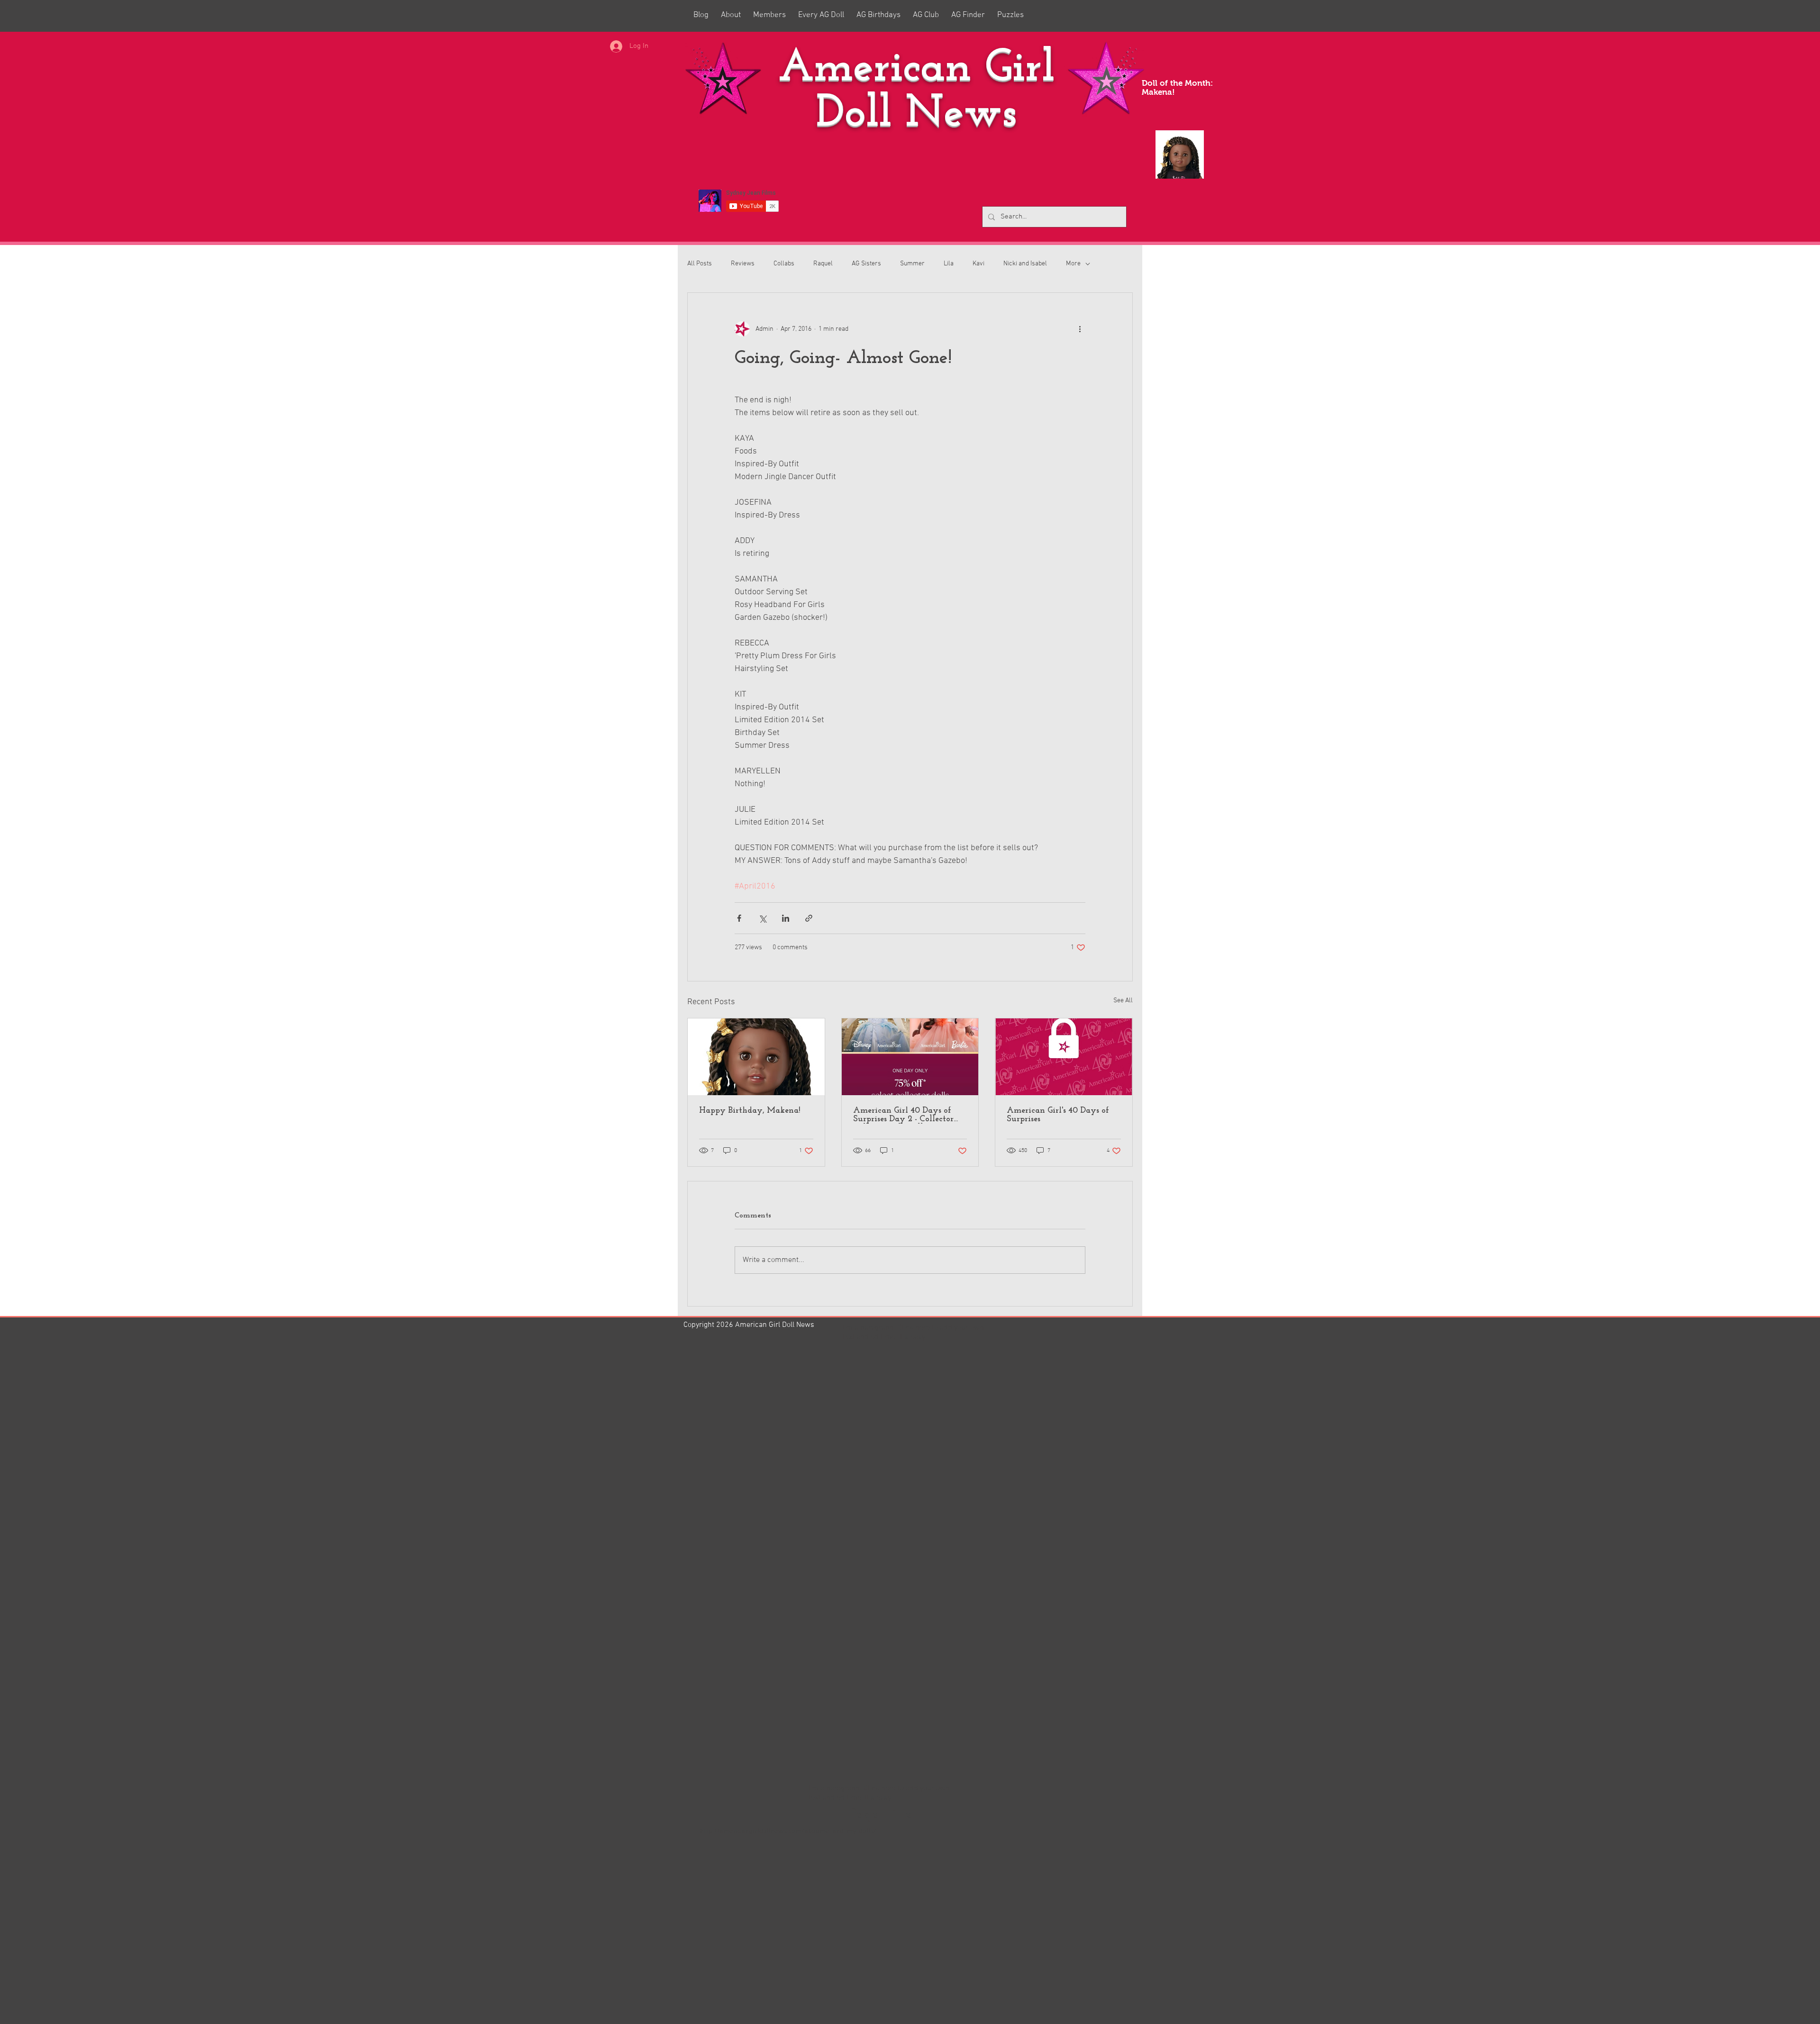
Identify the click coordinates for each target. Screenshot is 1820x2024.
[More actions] (1080, 329)
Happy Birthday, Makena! (750, 1111)
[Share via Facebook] (739, 918)
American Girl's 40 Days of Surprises (1058, 1115)
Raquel (823, 264)
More (1073, 264)
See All (1123, 1001)
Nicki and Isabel (1025, 264)
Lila (949, 264)
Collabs (784, 264)
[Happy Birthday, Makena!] (756, 1057)
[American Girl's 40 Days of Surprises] (1064, 1057)
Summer (912, 264)
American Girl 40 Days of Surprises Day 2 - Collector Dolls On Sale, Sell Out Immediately (903, 1115)
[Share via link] (809, 918)
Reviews (743, 264)
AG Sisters (866, 264)
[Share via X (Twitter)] (762, 918)
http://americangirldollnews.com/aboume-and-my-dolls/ (788, 1831)
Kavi (978, 264)
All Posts (700, 264)
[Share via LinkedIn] (786, 918)
